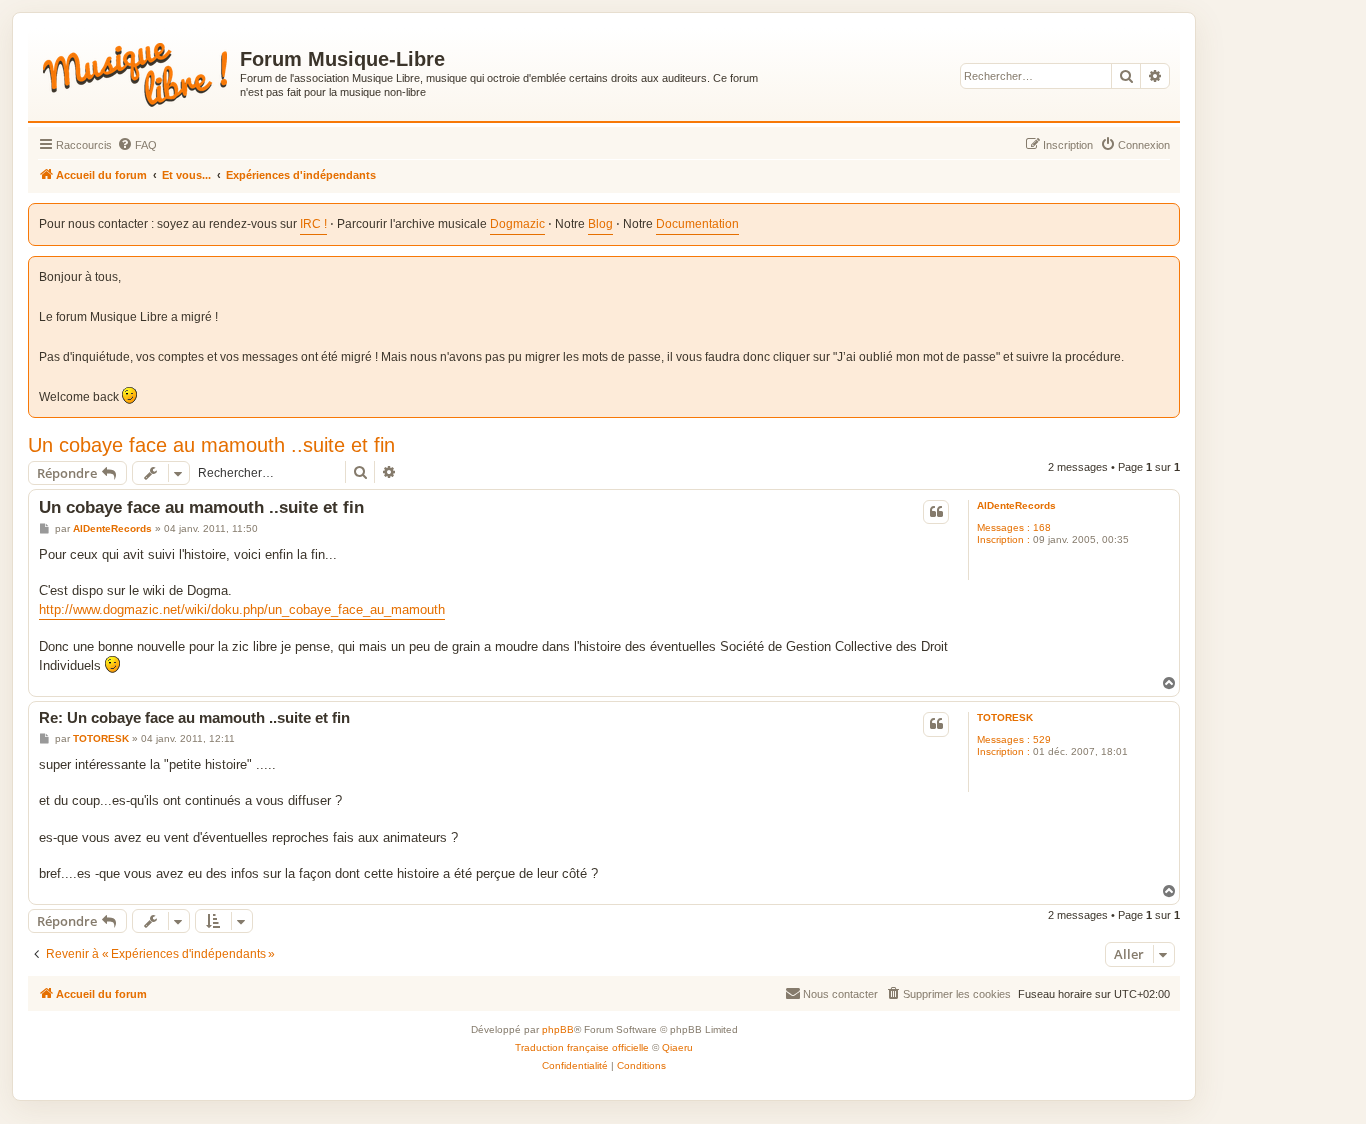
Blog (600, 224)
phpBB (558, 1029)
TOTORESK (1005, 717)
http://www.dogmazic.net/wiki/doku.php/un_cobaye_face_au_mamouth (242, 609)
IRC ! (313, 224)
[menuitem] (137, 145)
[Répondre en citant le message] (936, 512)
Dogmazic (517, 224)
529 (1042, 739)
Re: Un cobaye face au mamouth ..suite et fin (194, 717)
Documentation (697, 224)
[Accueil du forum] (136, 71)
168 (1042, 527)
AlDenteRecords (1016, 505)
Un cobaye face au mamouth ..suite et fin (211, 445)
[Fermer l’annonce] (1166, 268)
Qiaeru (677, 1047)
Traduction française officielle (582, 1047)
